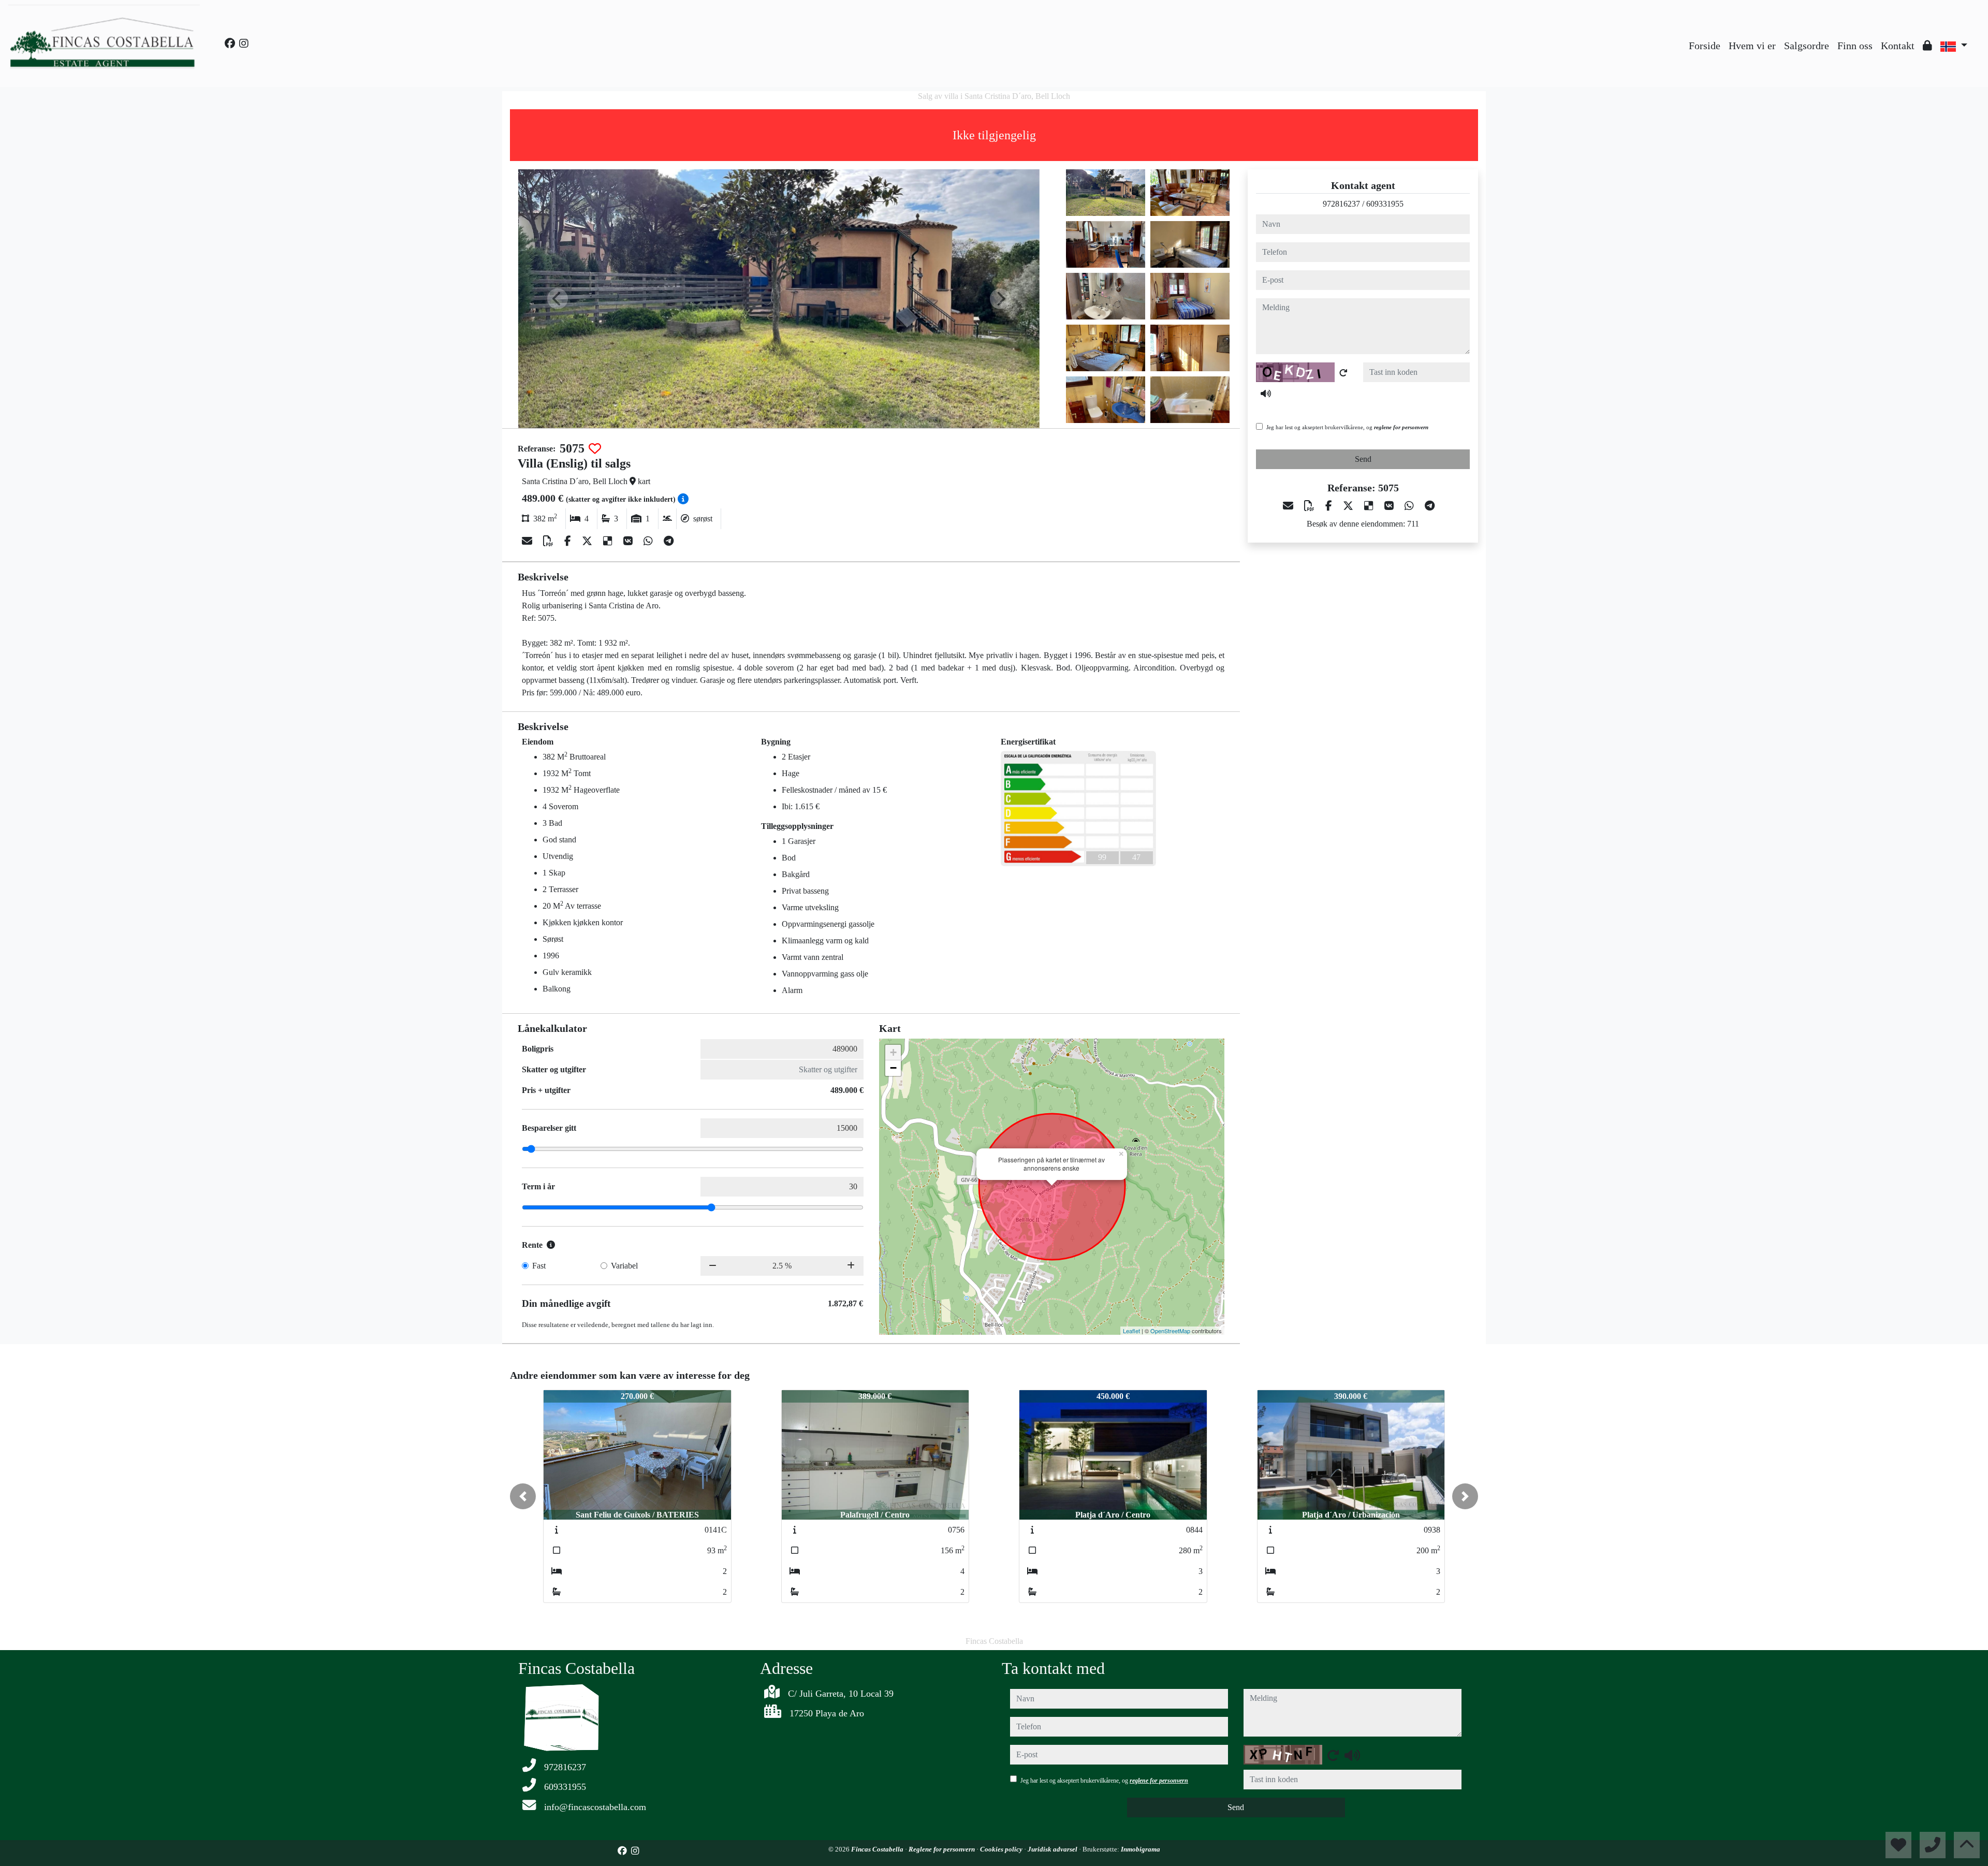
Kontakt (1898, 46)
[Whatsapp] (649, 541)
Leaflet (1131, 1331)
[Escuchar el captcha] (1266, 393)
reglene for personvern (1401, 427)
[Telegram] (669, 541)
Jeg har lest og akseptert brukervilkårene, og (1347, 427)
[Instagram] (244, 43)
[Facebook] (230, 43)
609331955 (1385, 204)
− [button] (893, 1068)
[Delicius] (609, 541)
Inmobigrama (1141, 1849)
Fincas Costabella (878, 1849)
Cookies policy (1002, 1849)
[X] (588, 541)
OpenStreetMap (1170, 1331)
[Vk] (629, 541)
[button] (523, 1496)
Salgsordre (1807, 46)
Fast (539, 1266)
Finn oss (1855, 46)
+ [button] (893, 1052)
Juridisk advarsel (1053, 1849)
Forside (1705, 46)
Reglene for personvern (942, 1849)
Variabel (624, 1266)
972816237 (1341, 204)
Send (1363, 459)
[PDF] (550, 541)
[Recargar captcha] (1343, 373)
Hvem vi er (1752, 46)
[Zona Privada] (1927, 46)
